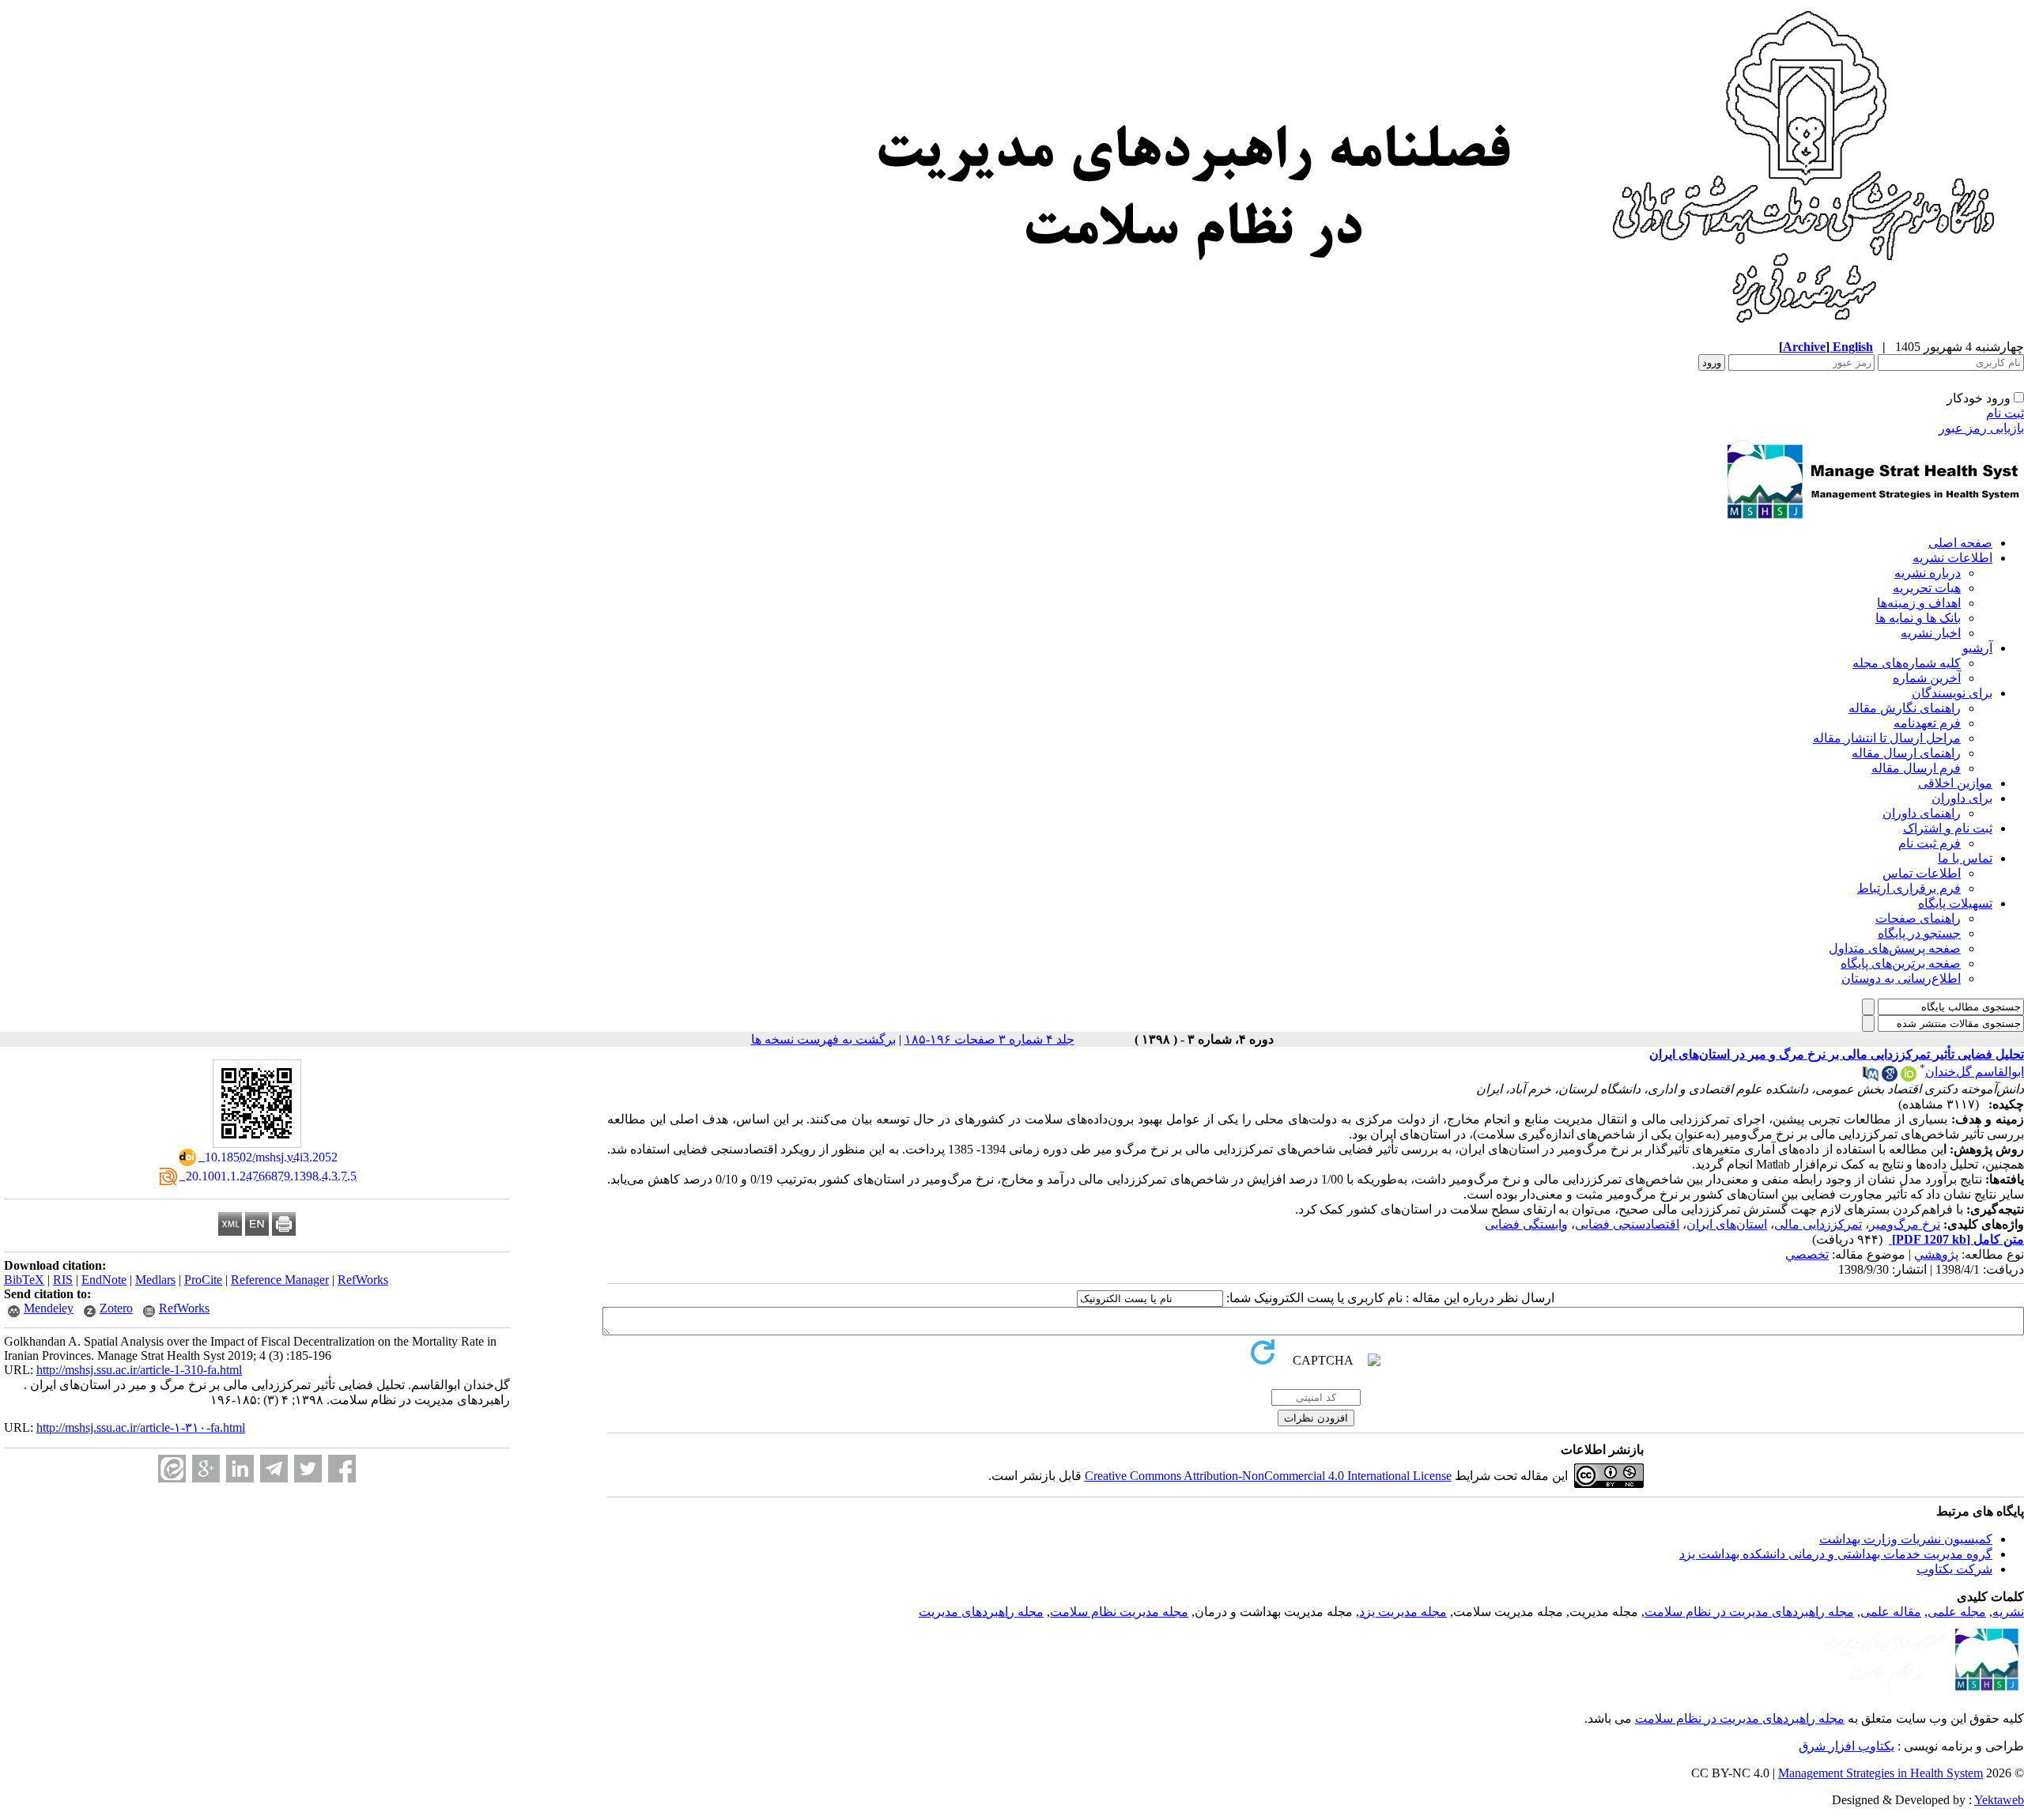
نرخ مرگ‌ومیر (1905, 1224)
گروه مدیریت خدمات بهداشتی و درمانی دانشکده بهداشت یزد (1836, 1554)
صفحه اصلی (1960, 543)
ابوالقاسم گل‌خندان (1975, 1072)
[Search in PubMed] (1871, 1077)
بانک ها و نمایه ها (1918, 618)
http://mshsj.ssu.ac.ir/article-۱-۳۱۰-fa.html (141, 1427)
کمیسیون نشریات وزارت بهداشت (1906, 1539)
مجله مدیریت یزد (1403, 1612)
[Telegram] (274, 1469)
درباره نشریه (1928, 573)
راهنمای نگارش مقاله (1905, 708)
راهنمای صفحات (1918, 918)
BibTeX (24, 1280)
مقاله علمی (1891, 1612)
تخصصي (1807, 1254)
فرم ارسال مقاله (1916, 768)
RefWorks (363, 1280)
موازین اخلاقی (1955, 783)
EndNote (104, 1280)
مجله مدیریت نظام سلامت (1119, 1612)
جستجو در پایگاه (1919, 933)
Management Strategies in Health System (1881, 1773)
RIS (63, 1280)
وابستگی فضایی (1526, 1224)
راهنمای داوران (1922, 813)
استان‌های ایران (1727, 1224)
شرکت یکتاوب (1954, 1569)
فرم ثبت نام (1930, 843)
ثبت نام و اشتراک (1948, 828)
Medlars (155, 1280)
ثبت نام (2005, 413)
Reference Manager (280, 1280)
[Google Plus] (206, 1469)
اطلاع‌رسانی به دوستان (1901, 978)
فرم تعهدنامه (1927, 723)
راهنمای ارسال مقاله (1906, 753)
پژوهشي (1936, 1254)
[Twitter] (308, 1469)
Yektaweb (1999, 1800)
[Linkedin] (240, 1469)
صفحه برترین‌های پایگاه (1901, 963)
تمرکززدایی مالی (1818, 1224)
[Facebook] (342, 1469)
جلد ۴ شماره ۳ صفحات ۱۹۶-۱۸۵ (989, 1039)
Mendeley (49, 1308)
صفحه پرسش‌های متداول (1895, 948)
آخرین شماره (1927, 678)
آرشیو (1977, 648)
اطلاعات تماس (1922, 873)
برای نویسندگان (1952, 693)
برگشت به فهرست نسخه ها (823, 1039)
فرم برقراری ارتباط (1909, 888)
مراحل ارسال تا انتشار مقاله (1887, 738)
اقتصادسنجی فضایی (1627, 1224)
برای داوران (1962, 798)
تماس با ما (1965, 858)
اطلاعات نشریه (1952, 558)
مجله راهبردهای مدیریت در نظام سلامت (1749, 1612)
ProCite (203, 1280)
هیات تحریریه (1927, 588)
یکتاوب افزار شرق (1847, 1746)
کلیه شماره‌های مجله (1907, 663)
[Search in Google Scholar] (1890, 1077)
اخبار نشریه (1931, 633)
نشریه (2008, 1612)
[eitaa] (172, 1469)
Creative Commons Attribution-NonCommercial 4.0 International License (1268, 1476)
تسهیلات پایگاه (1955, 903)
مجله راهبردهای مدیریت (981, 1612)
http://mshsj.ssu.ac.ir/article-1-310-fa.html (139, 1370)
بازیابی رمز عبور (1981, 428)
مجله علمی (1957, 1612)
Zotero (116, 1308)
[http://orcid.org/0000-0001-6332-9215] (1909, 1077)
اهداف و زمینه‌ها (1919, 603)
